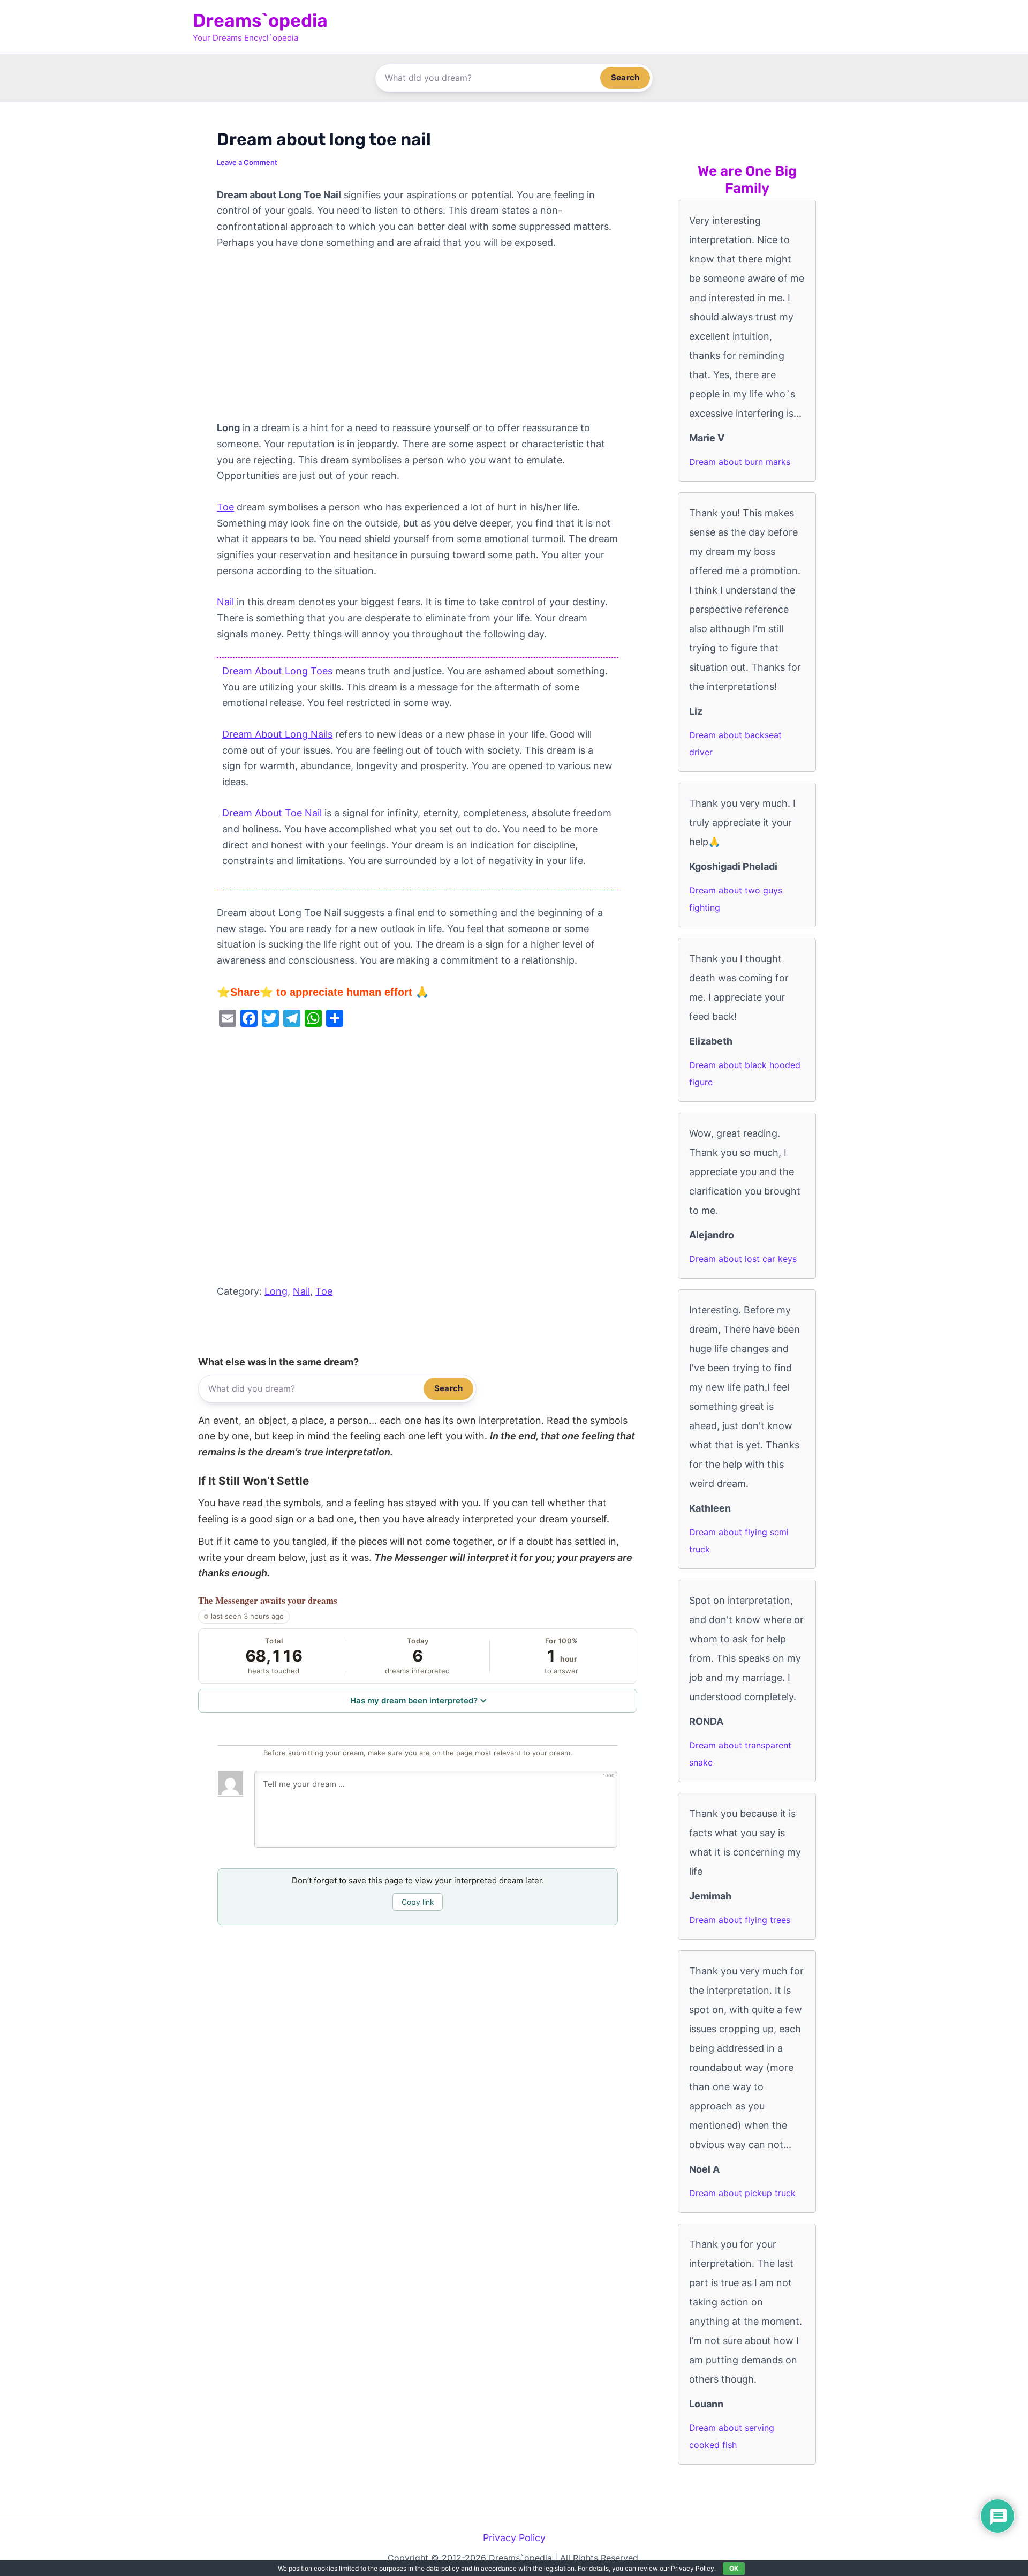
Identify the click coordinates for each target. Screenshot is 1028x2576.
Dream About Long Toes (277, 671)
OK (734, 2568)
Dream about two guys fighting (736, 899)
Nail (225, 602)
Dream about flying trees (740, 1920)
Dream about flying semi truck (739, 1541)
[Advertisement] (418, 341)
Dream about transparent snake (740, 1754)
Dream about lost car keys (743, 1259)
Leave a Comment (247, 162)
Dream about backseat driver (735, 743)
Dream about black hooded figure (745, 1073)
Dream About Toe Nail (272, 813)
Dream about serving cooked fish (732, 2436)
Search (625, 77)
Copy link (418, 1902)
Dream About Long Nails (277, 734)
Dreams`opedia (260, 21)
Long (276, 1291)
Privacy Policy (514, 2538)
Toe (225, 507)
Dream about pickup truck (742, 2193)
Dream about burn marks (740, 462)
